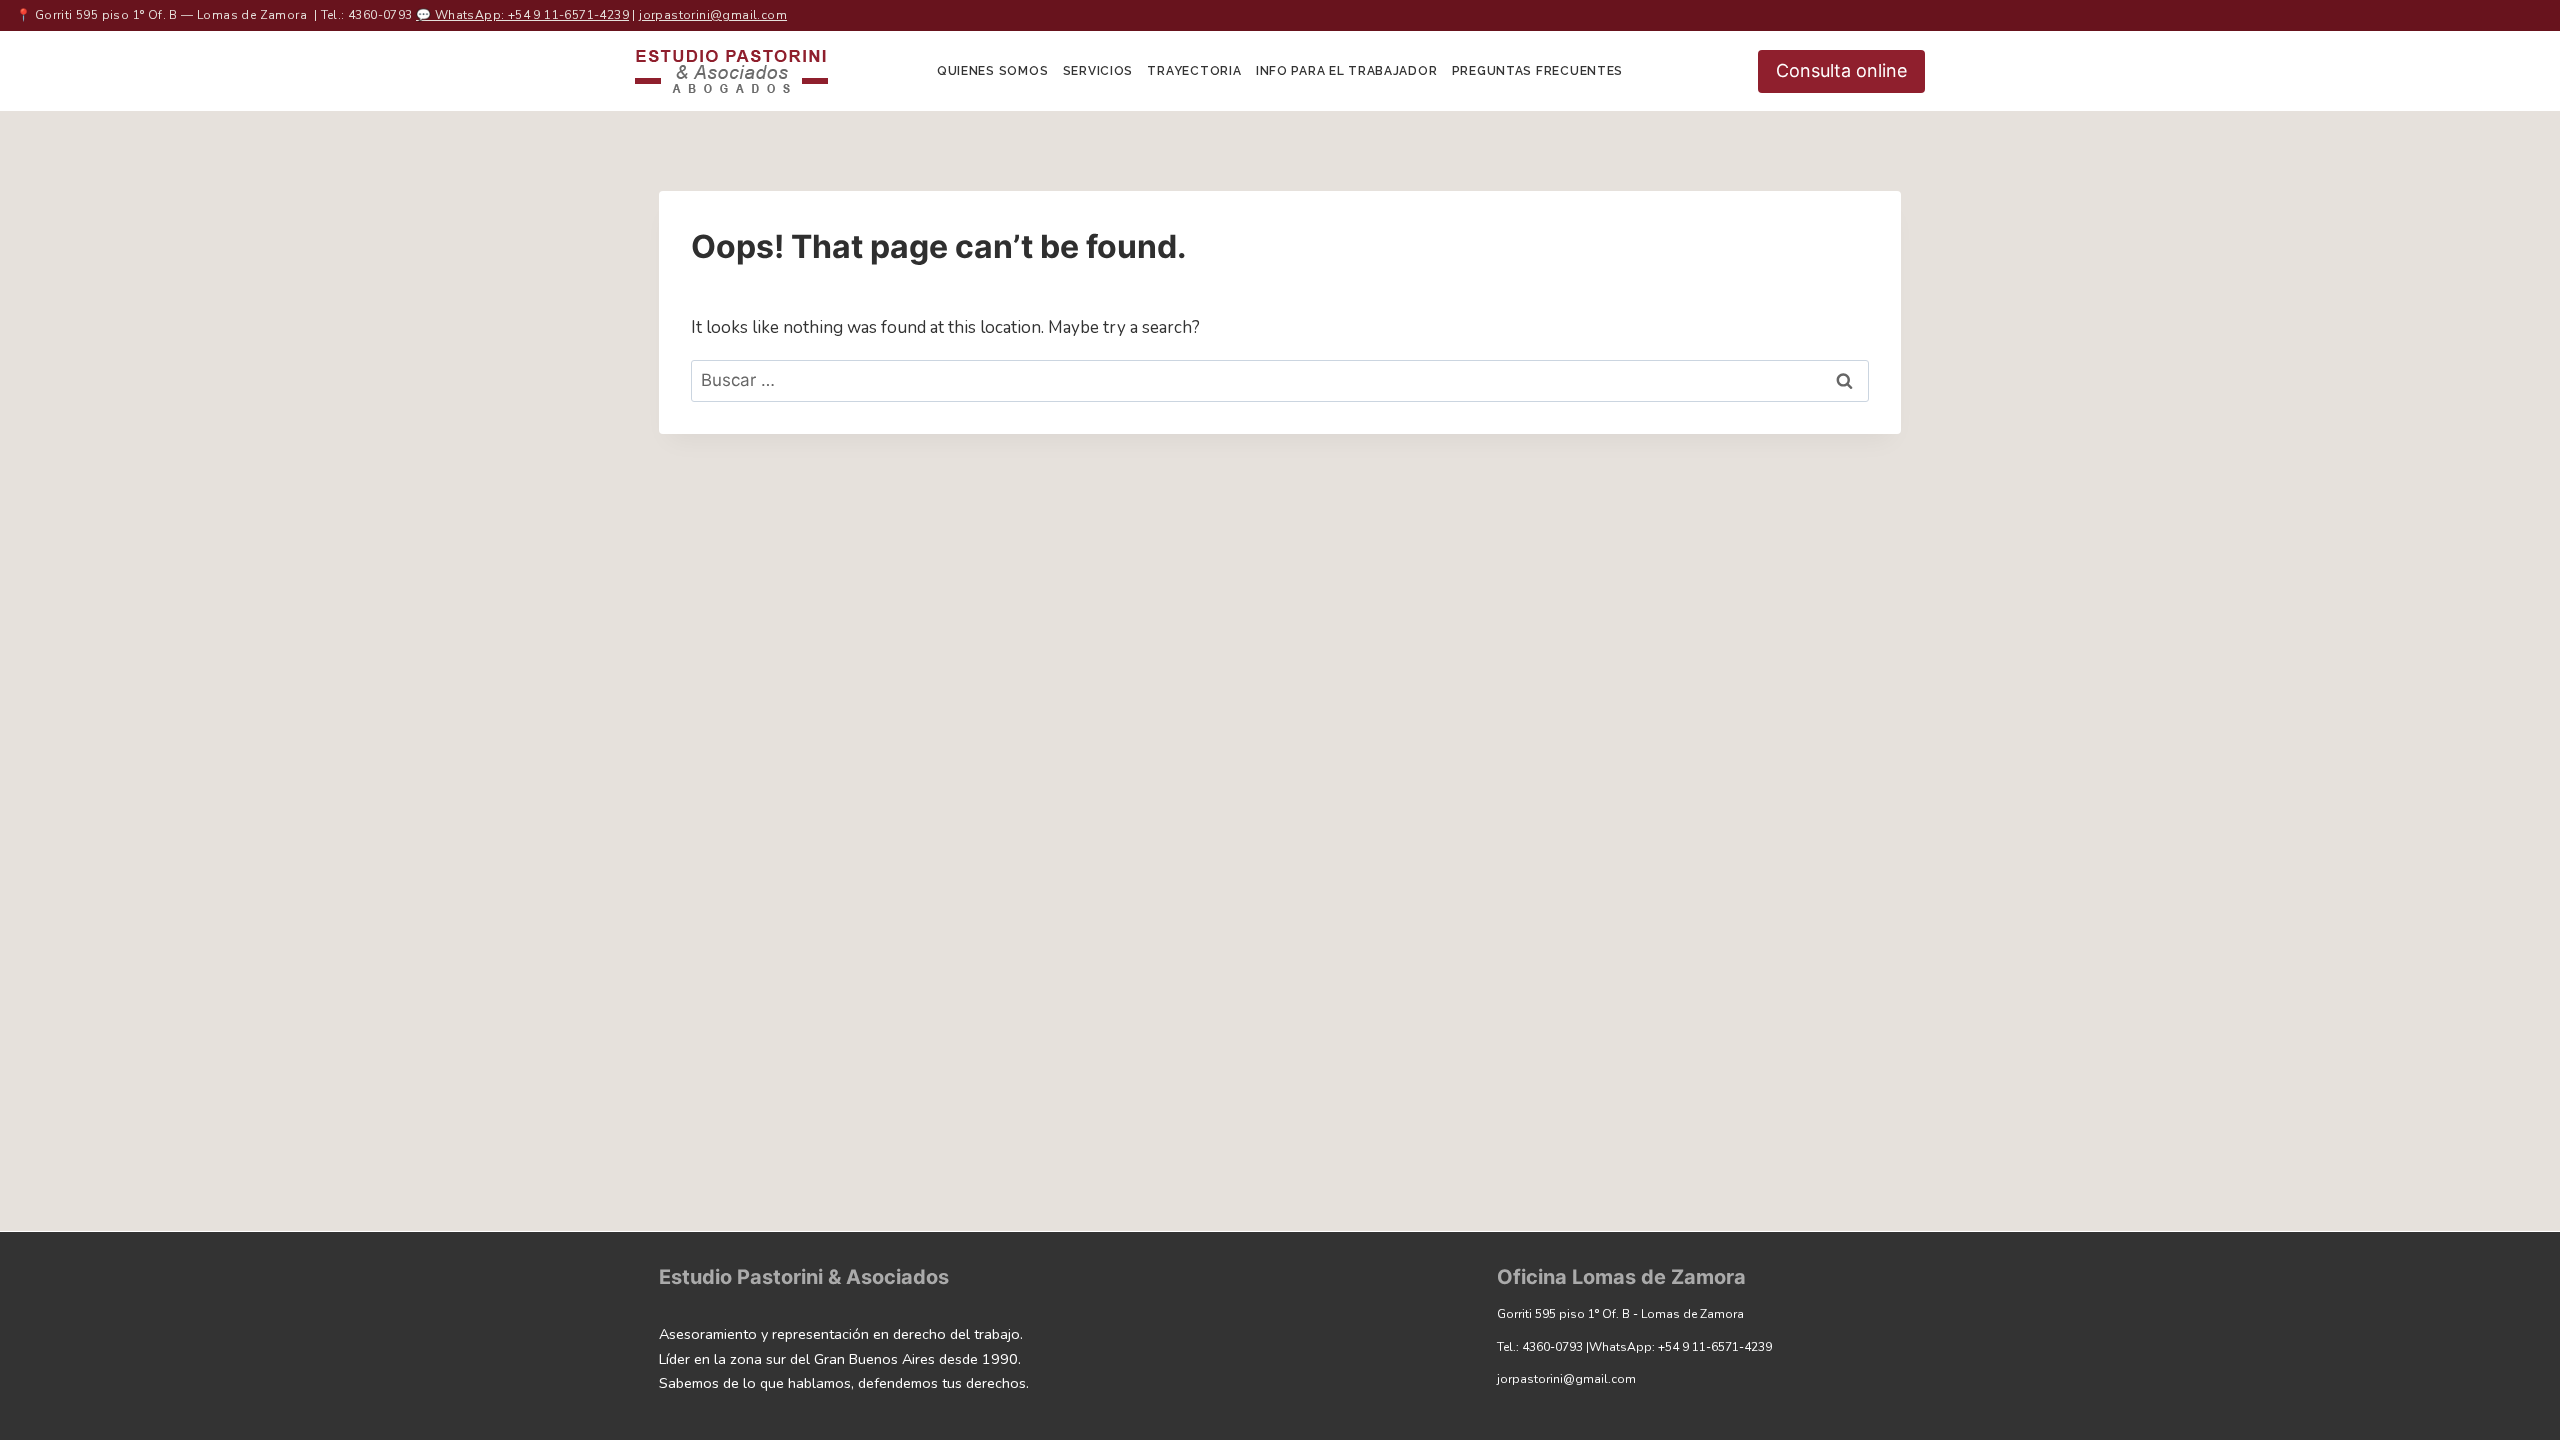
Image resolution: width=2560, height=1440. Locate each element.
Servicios (1098, 71)
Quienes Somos (992, 71)
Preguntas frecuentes (1537, 71)
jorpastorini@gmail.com (713, 15)
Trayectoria (1194, 71)
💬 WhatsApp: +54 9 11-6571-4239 (522, 15)
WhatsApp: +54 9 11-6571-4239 (1680, 1347)
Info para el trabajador (1347, 71)
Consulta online (1841, 70)
